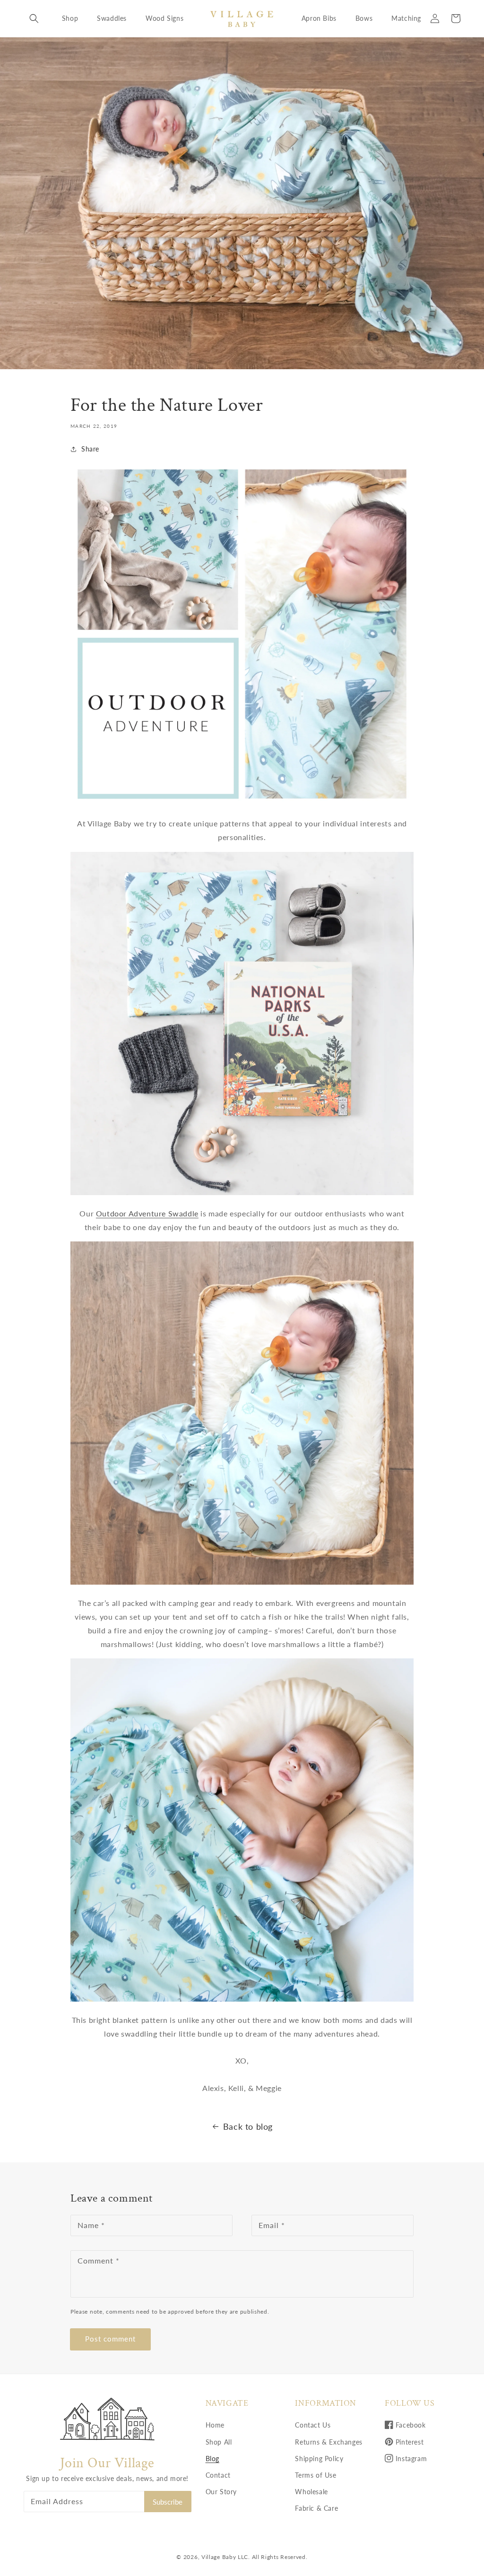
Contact (218, 2475)
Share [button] (90, 449)
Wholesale (311, 2492)
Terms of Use (315, 2475)
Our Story (221, 2492)
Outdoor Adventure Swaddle (147, 1213)
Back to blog (248, 2126)
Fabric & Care (316, 2508)
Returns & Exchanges (328, 2442)
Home (215, 2425)
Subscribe (168, 2502)
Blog (212, 2459)
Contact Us (313, 2425)
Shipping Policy (319, 2459)
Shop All (219, 2442)
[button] (34, 18)
